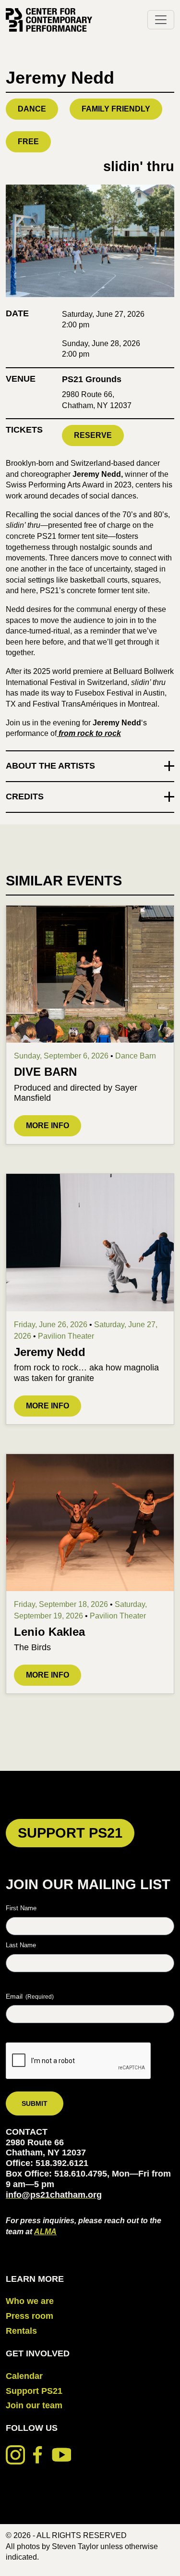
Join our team (34, 2405)
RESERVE (93, 435)
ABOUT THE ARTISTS (50, 766)
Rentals (21, 2331)
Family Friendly (116, 109)
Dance (32, 109)
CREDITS (25, 796)
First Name (21, 1908)
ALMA (45, 2231)
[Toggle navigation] (161, 20)
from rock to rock (89, 733)
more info (48, 1126)
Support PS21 (34, 2391)
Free (28, 142)
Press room (30, 2316)
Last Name (21, 1945)
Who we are (30, 2301)
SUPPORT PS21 (70, 1833)
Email (30, 1996)
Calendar (24, 2376)
